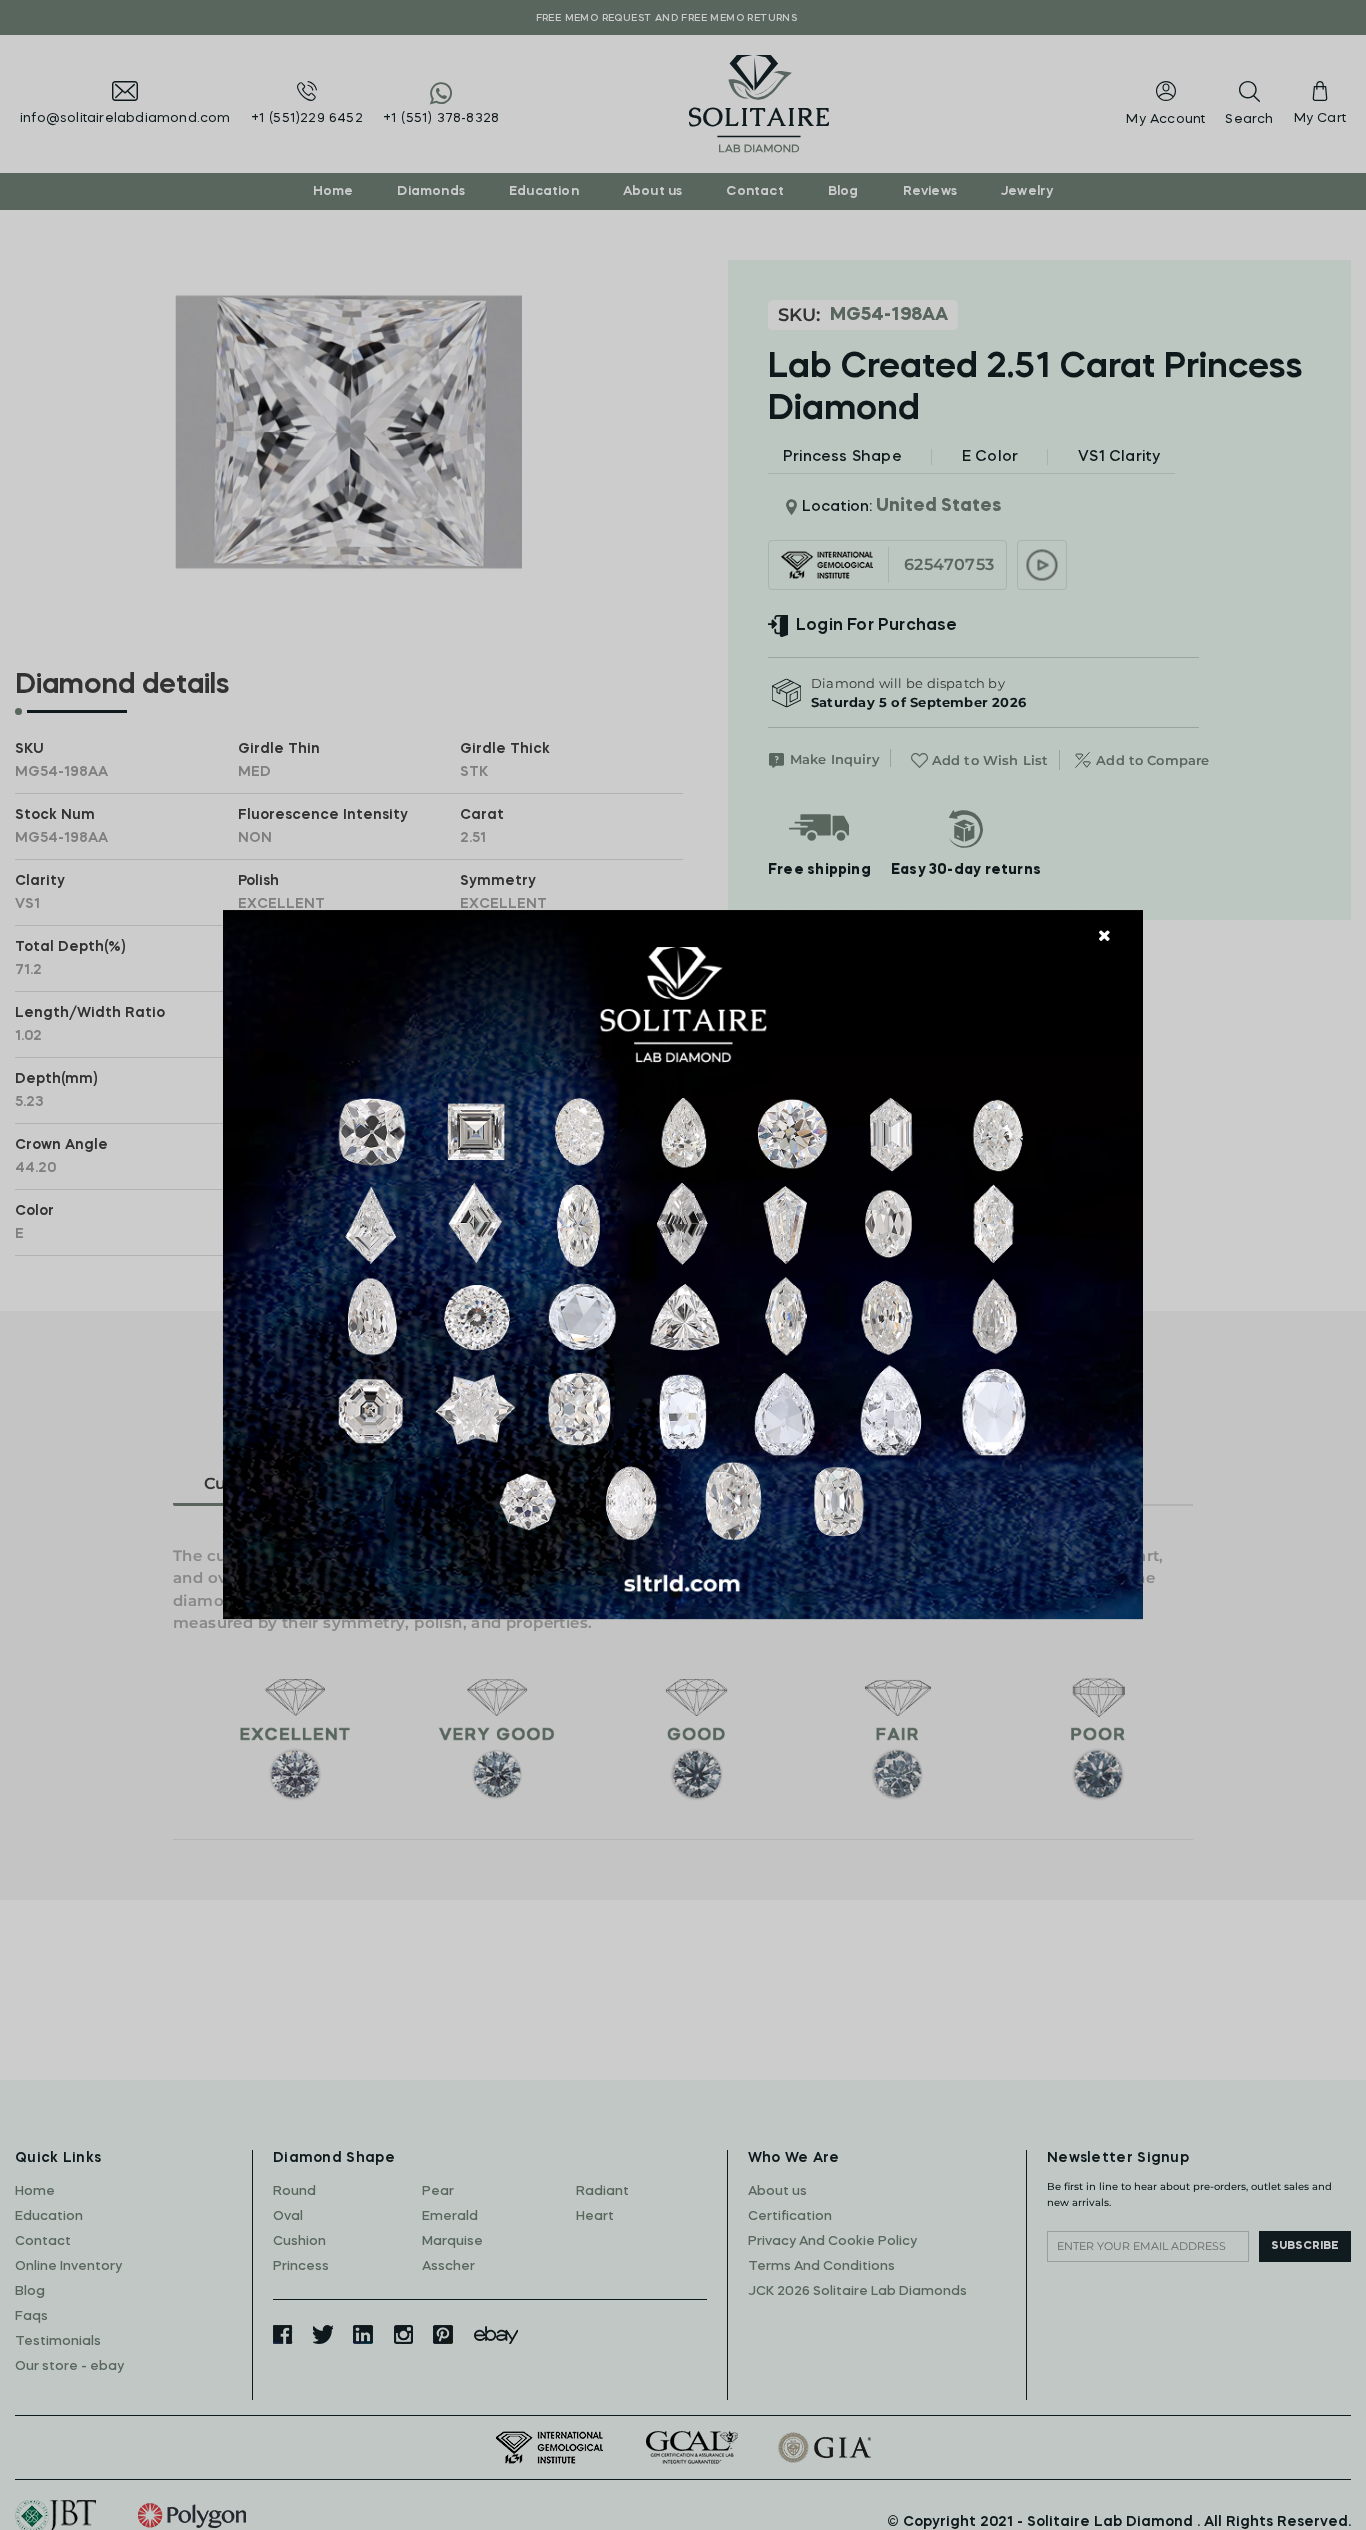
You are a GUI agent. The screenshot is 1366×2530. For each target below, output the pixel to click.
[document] (683, 1265)
